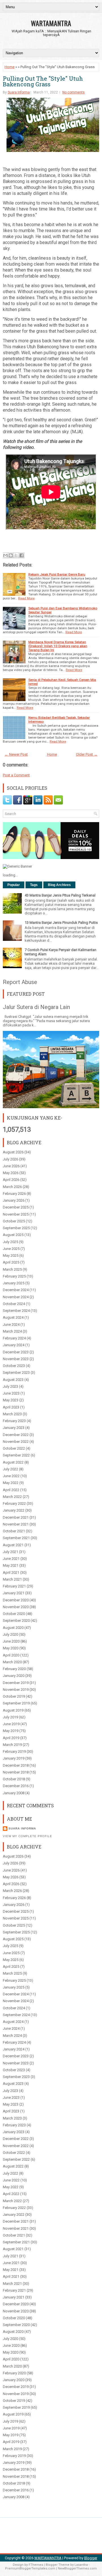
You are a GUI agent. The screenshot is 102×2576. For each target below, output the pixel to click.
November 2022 (16, 1442)
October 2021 (14, 1531)
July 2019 (10, 1717)
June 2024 (11, 1325)
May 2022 (11, 1483)
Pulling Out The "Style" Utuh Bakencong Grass (43, 81)
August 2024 (13, 1317)
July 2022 (10, 1469)
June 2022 (11, 1476)
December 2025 (16, 1207)
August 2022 (13, 1462)
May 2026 (11, 1173)
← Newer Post (16, 754)
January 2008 (14, 1793)
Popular (14, 885)
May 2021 (11, 1565)
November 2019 (16, 1690)
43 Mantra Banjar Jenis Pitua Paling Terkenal (60, 895)
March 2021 (12, 1579)
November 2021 (16, 1524)
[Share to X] (16, 555)
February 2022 (14, 1503)
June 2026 (11, 1166)
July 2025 (10, 1242)
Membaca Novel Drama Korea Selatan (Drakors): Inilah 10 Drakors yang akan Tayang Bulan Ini (58, 646)
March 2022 (12, 1497)
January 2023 (14, 1428)
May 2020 (11, 1648)
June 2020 (11, 1641)
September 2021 (16, 1538)
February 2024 (14, 1338)
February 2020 (14, 1669)
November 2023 (16, 1359)
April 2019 (11, 1738)
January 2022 (14, 1510)
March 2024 (12, 1331)
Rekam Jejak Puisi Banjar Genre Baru (57, 574)
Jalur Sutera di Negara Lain (36, 1007)
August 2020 (13, 1628)
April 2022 (11, 1490)
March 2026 (12, 1187)
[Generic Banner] (17, 866)
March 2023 (12, 1414)
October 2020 (14, 1614)
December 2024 (16, 1290)
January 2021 (14, 1593)
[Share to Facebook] (22, 555)
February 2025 (14, 1276)
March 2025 (12, 1269)
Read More (26, 598)
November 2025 (16, 1214)
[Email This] (5, 555)
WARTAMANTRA (51, 23)
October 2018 (14, 1779)
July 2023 (10, 1386)
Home (9, 67)
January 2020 (14, 1676)
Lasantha (81, 2565)
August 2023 (13, 1380)
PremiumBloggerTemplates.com (30, 2568)
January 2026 (14, 1200)
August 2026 (13, 1152)
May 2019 (11, 1731)
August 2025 (13, 1235)
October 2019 (14, 1696)
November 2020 (16, 1607)
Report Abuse (20, 982)
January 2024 (14, 1345)
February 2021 (14, 1586)
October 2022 (14, 1448)
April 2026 (11, 1180)
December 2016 (16, 1786)
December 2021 (16, 1517)
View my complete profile (27, 1836)
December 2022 (16, 1435)
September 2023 (16, 1373)
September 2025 (16, 1228)
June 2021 (11, 1559)
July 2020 (10, 1634)
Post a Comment (16, 775)
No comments (74, 92)
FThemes (36, 2565)
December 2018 (16, 1765)
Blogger (91, 2558)
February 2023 (14, 1421)
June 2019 (11, 1724)
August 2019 (13, 1710)
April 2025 (11, 1262)
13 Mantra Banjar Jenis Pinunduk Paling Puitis (61, 923)
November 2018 (16, 1772)
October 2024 (14, 1304)
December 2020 (16, 1600)
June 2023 (11, 1393)
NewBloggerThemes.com (77, 2568)
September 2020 (16, 1621)
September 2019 (16, 1703)
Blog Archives (59, 885)
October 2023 (14, 1366)
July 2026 (10, 1159)
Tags (34, 885)
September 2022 (16, 1455)
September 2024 (16, 1311)
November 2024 (16, 1297)
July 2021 (10, 1552)
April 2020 (11, 1655)
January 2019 (14, 1758)
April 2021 (11, 1573)
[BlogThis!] (11, 555)
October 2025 (14, 1221)
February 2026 (14, 1194)
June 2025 (11, 1249)
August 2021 (13, 1545)
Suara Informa (19, 92)
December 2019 (16, 1683)
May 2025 (11, 1255)
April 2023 (11, 1407)
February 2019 (14, 1751)
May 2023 (11, 1400)
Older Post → (87, 754)
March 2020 (12, 1662)
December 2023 (16, 1352)
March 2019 (12, 1745)
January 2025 (14, 1283)
